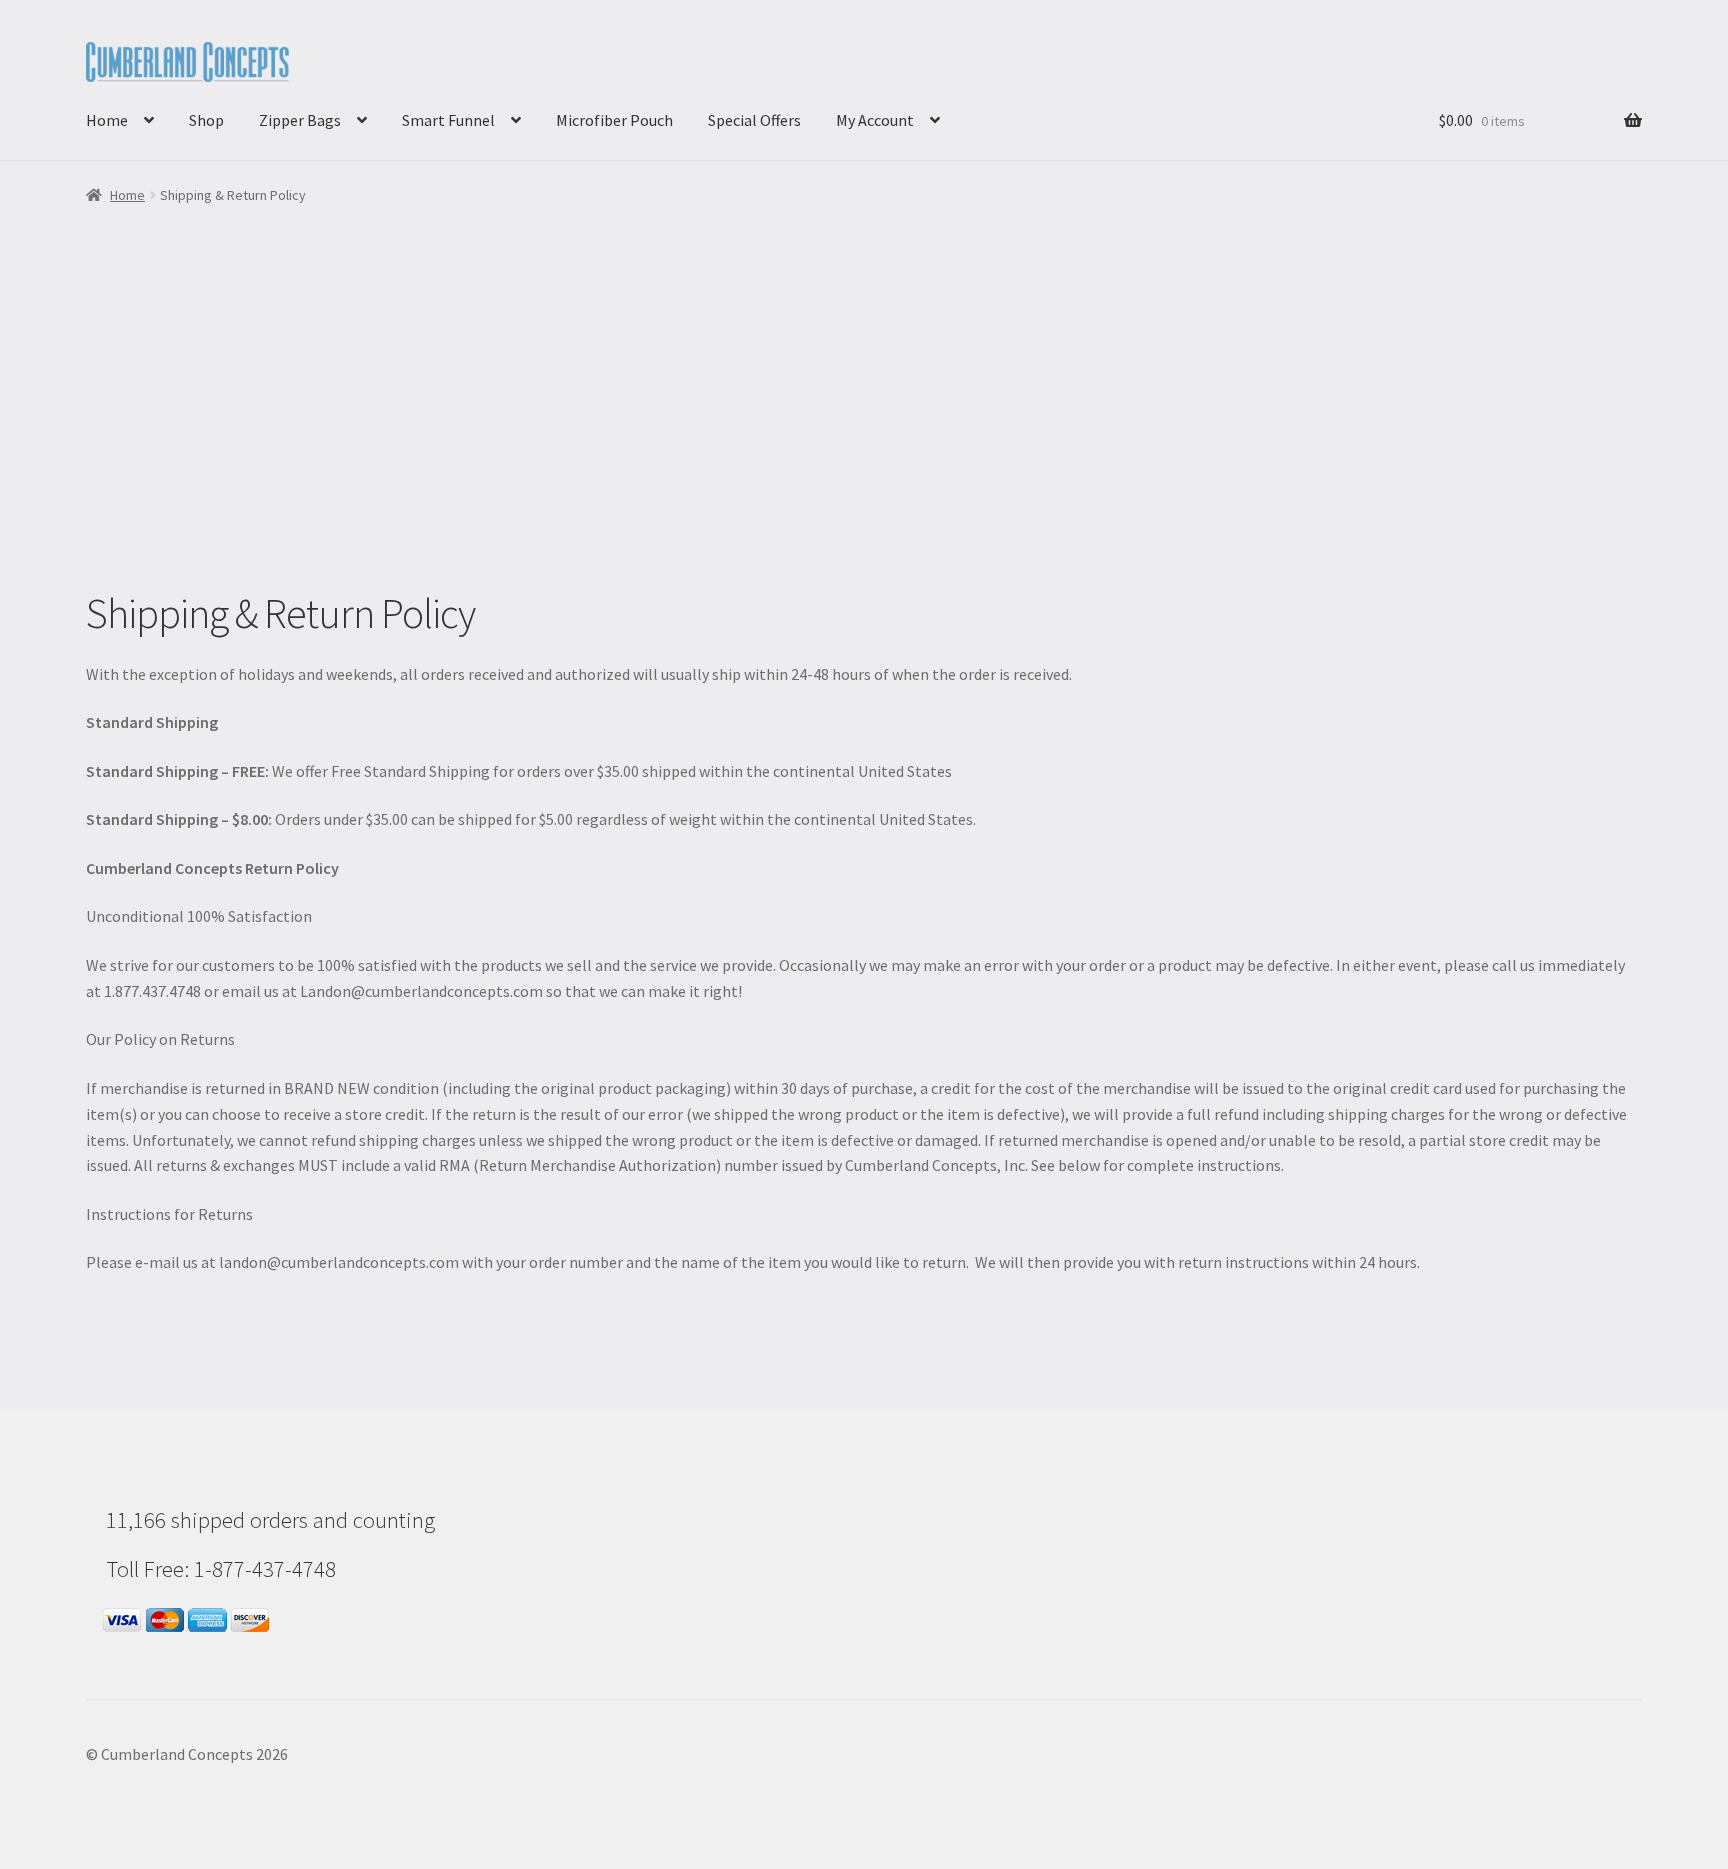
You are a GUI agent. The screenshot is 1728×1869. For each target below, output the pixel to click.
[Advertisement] (864, 438)
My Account (875, 120)
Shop (206, 120)
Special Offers (754, 120)
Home (107, 120)
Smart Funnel (448, 120)
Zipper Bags (300, 120)
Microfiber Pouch (614, 120)
